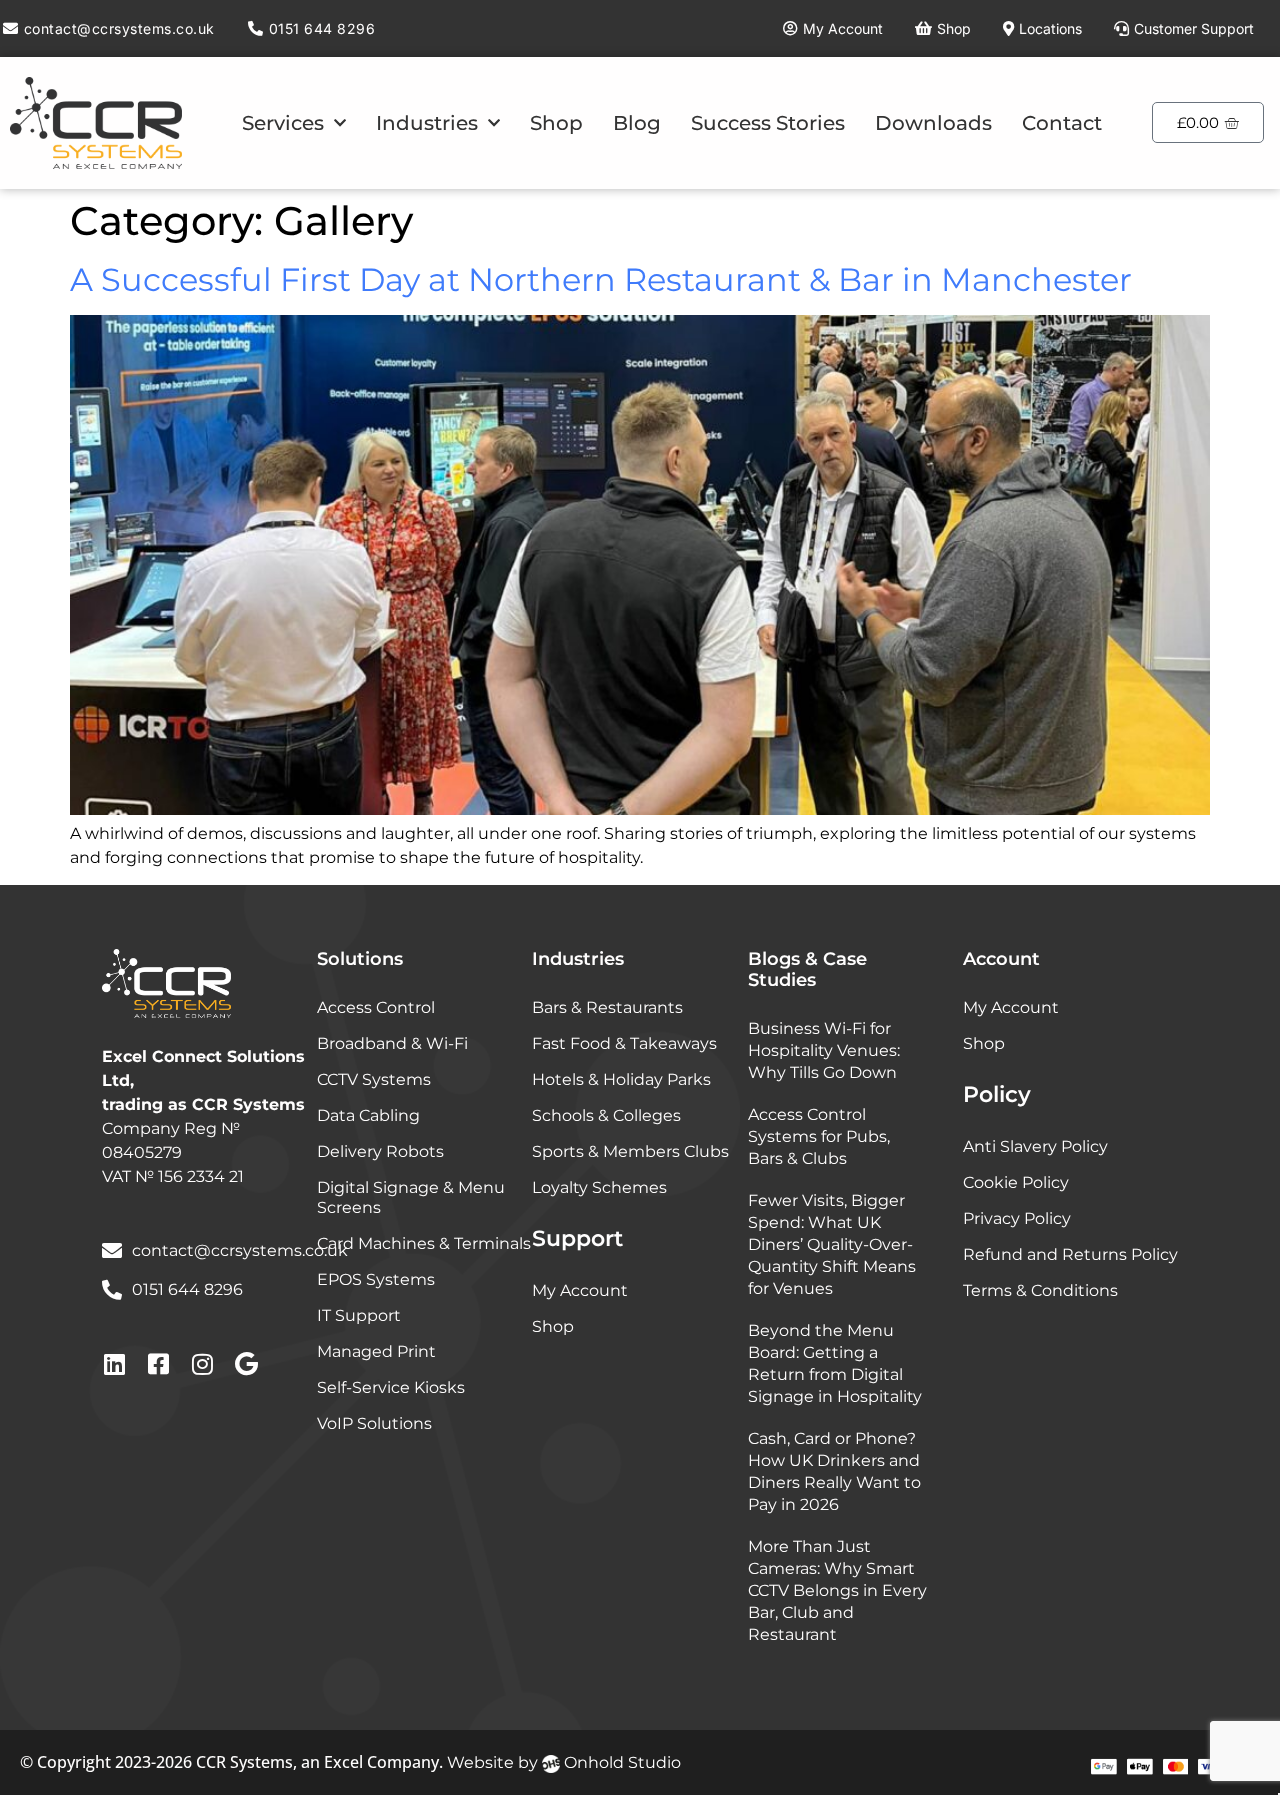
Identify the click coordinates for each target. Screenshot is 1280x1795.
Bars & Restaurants (607, 1007)
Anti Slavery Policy (1035, 1146)
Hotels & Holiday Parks (621, 1079)
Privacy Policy (1017, 1218)
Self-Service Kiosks (391, 1387)
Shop (556, 123)
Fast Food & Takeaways (624, 1043)
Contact (1062, 123)
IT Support (359, 1315)
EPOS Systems (376, 1279)
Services (283, 123)
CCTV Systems (374, 1079)
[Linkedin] (114, 1364)
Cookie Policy (1016, 1182)
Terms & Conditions (1040, 1290)
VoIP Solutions (374, 1423)
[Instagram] (202, 1364)
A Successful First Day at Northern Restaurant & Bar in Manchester (601, 279)
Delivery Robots (380, 1151)
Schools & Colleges (606, 1115)
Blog (637, 123)
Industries (427, 123)
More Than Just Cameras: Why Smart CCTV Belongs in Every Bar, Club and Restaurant (837, 1590)
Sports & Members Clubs (630, 1151)
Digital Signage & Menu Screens (411, 1197)
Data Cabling (368, 1115)
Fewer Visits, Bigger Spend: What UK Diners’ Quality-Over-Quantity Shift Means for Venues (832, 1244)
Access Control (376, 1007)
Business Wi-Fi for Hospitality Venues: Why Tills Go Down (824, 1050)
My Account (580, 1290)
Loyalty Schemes (599, 1187)
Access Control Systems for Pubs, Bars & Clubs (819, 1136)
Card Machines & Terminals (424, 1243)
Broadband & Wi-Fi (392, 1043)
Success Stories (768, 123)
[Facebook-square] (158, 1364)
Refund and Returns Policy (1070, 1254)
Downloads (933, 123)
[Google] (246, 1364)
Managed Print (376, 1351)
